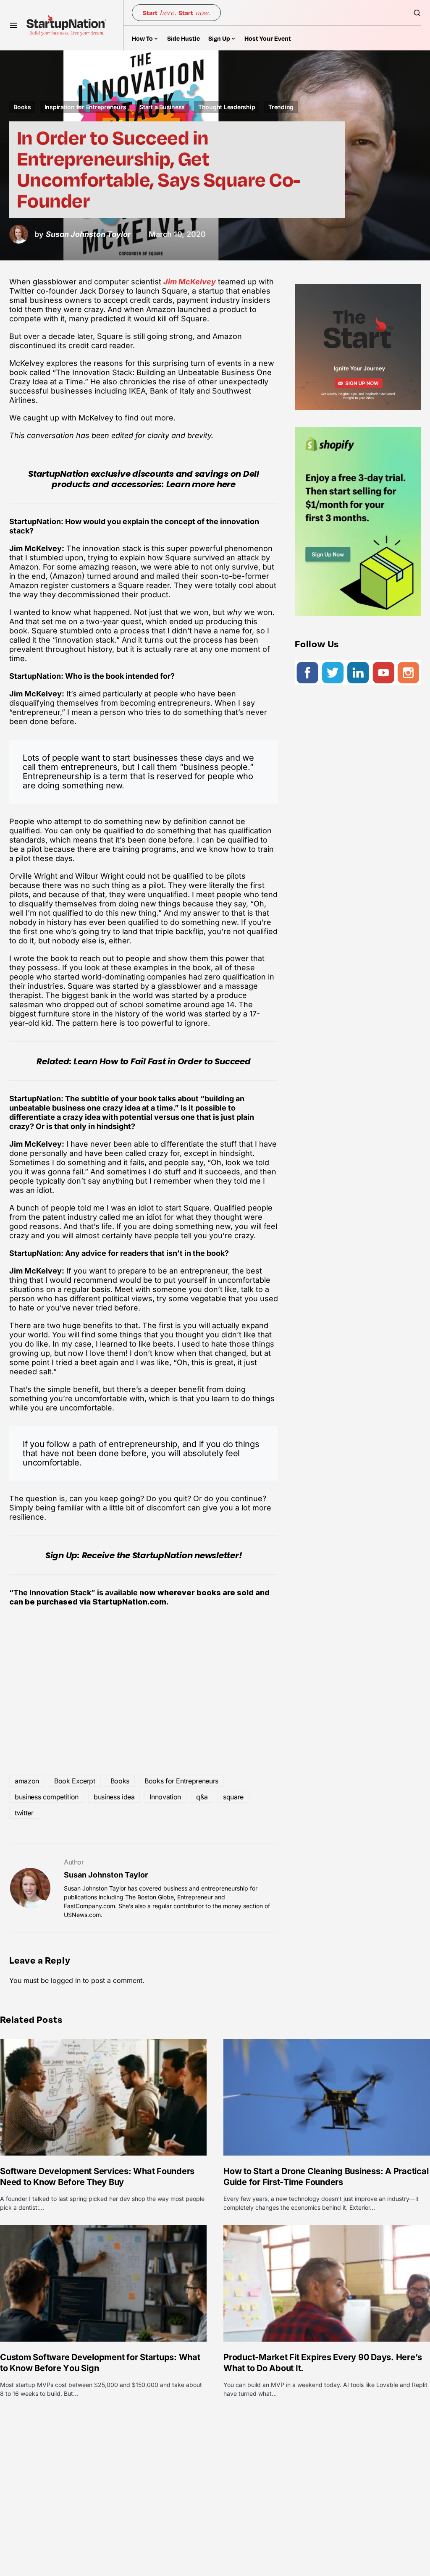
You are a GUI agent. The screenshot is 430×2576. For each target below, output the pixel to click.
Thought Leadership (227, 107)
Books (22, 107)
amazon (27, 1781)
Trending (281, 107)
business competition (47, 1797)
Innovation (165, 1797)
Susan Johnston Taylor (106, 1875)
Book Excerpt (75, 1781)
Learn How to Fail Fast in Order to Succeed (162, 1061)
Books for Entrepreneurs (181, 1781)
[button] (14, 25)
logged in (66, 1980)
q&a (202, 1797)
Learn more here (201, 484)
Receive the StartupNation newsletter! (162, 1555)
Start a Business (162, 107)
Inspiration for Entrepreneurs (85, 107)
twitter (24, 1813)
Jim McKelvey (190, 282)
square (233, 1797)
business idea (114, 1797)
